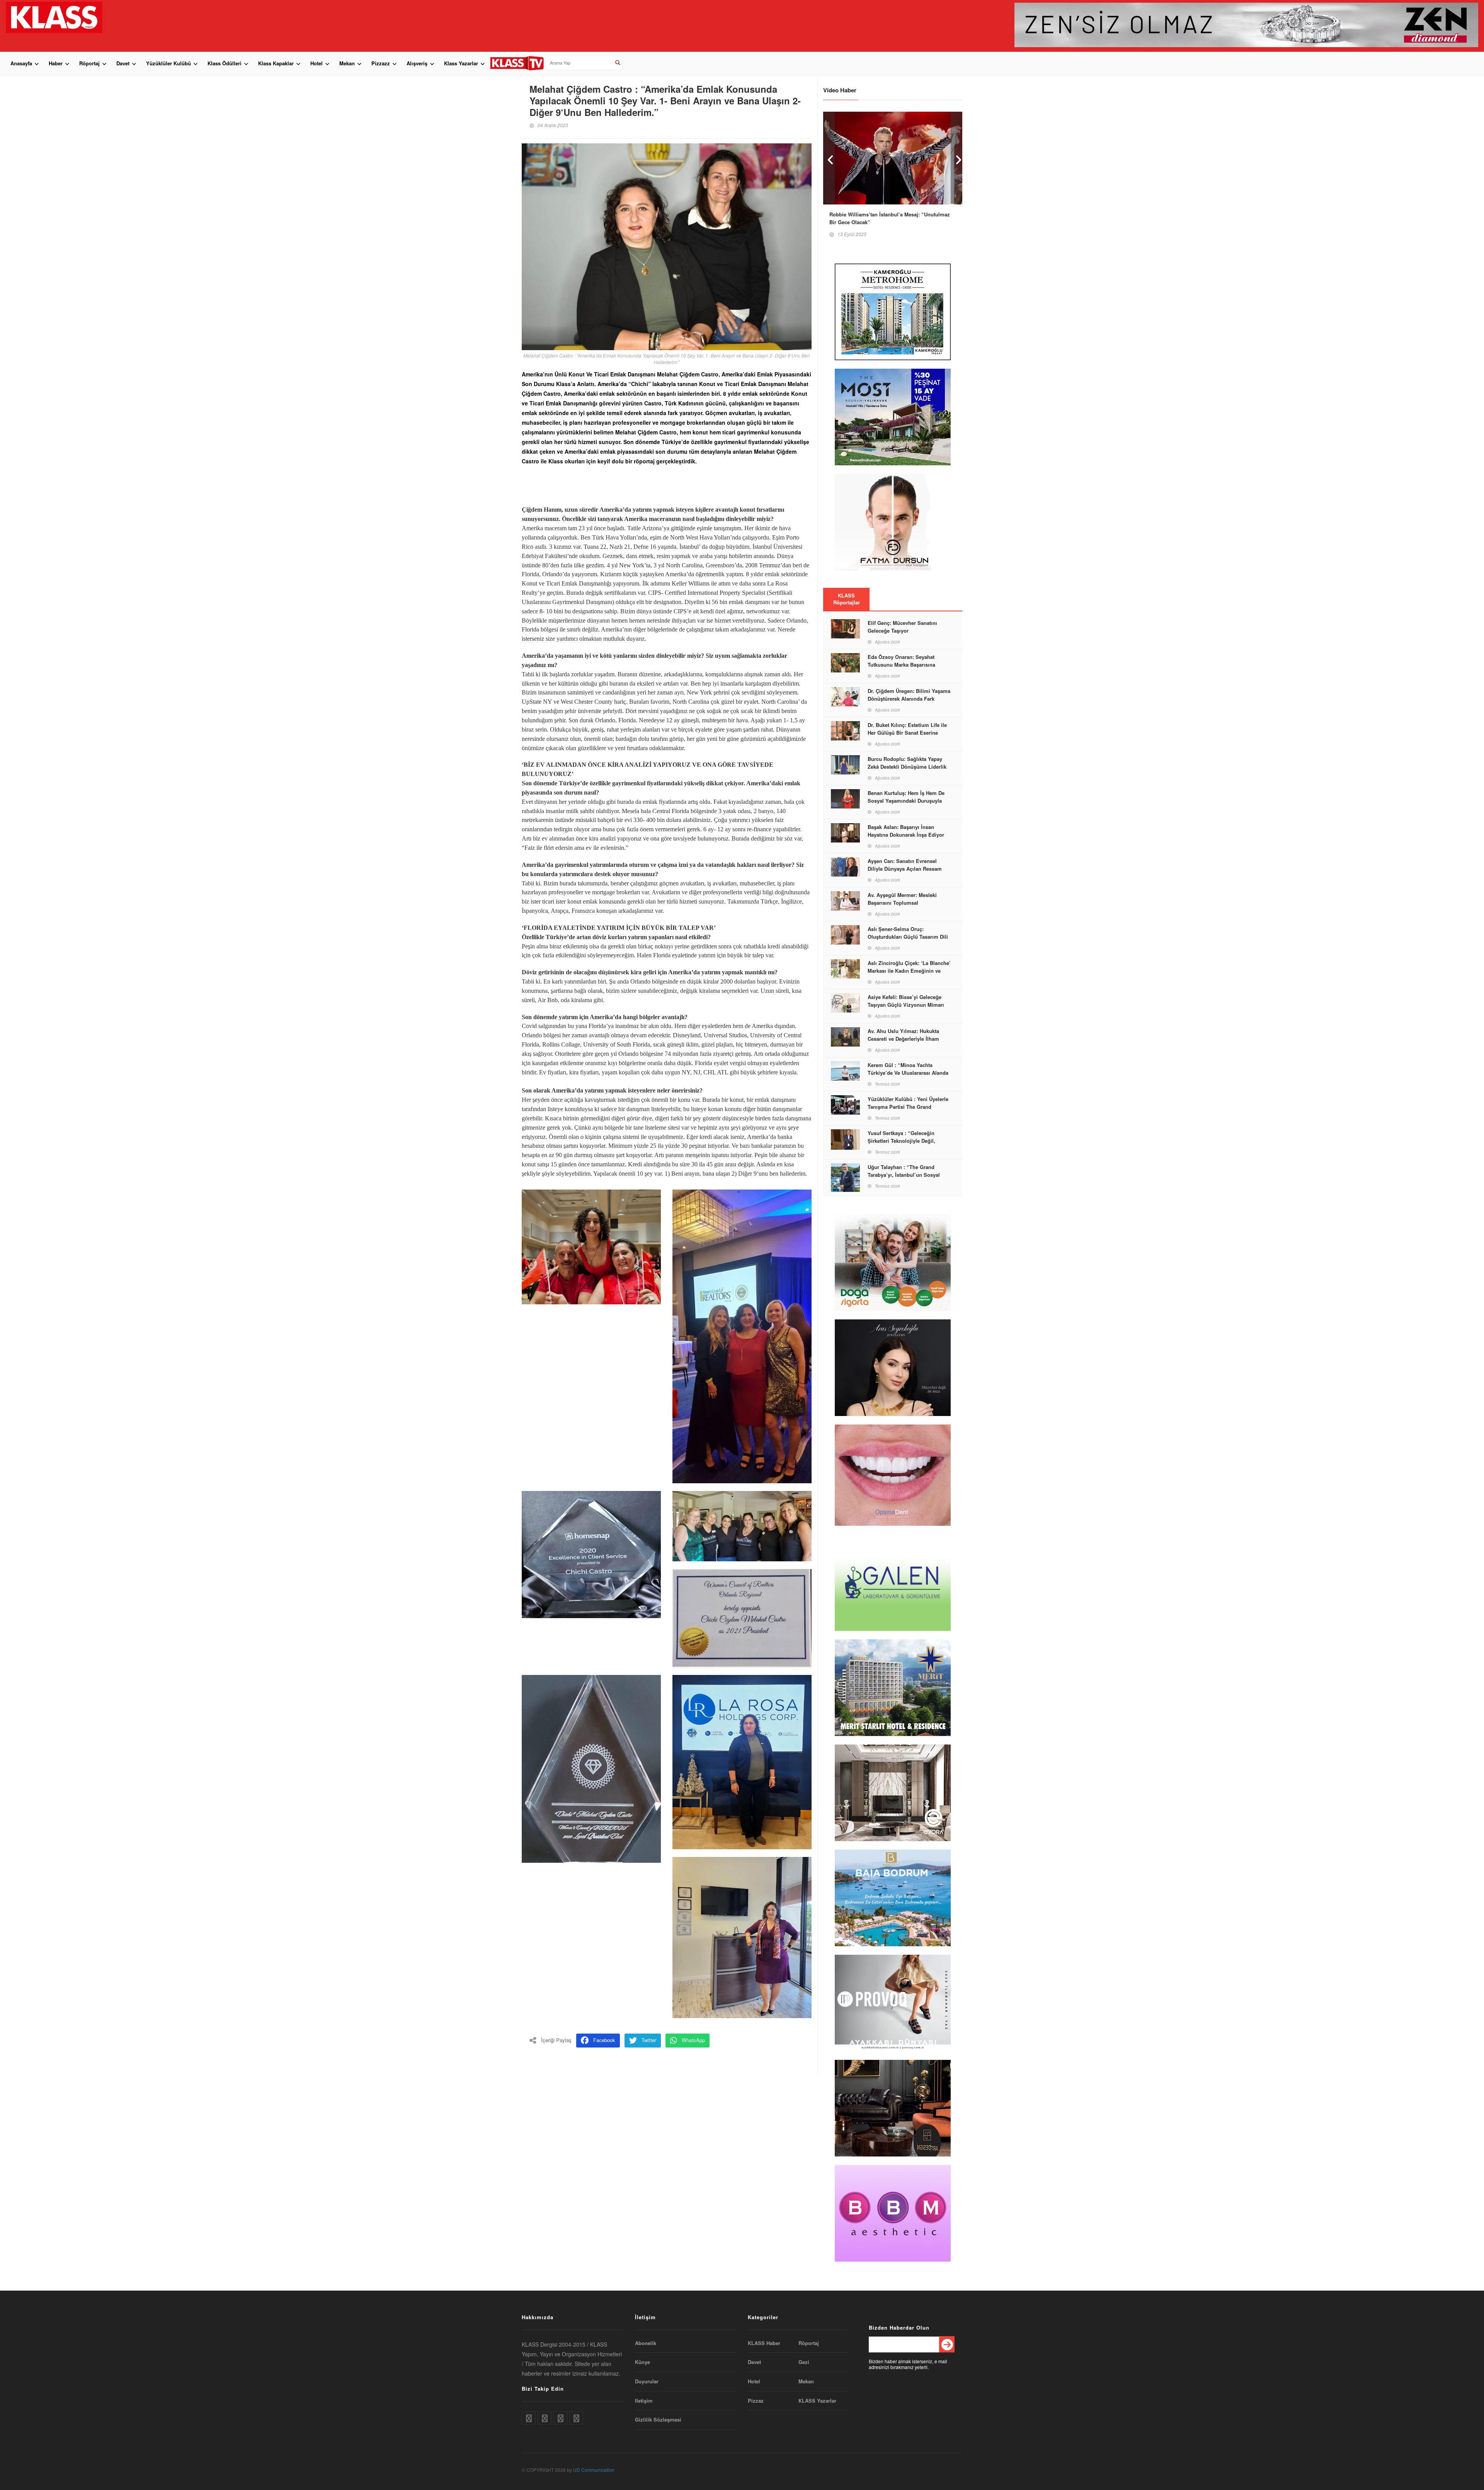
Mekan (347, 63)
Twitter (649, 2040)
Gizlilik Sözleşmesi (658, 2420)
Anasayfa (21, 63)
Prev (829, 158)
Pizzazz (381, 63)
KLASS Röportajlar (847, 599)
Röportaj (89, 63)
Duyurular (647, 2381)
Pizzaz (756, 2401)
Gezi (804, 2362)
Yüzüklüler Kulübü (168, 63)
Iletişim (644, 2401)
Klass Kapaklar (276, 63)
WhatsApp (693, 2040)
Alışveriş (417, 63)
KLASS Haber (764, 2343)
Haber (56, 63)
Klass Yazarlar (461, 63)
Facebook (604, 2040)
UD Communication (594, 2470)
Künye (642, 2362)
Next (956, 158)
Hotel (317, 63)
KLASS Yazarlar (817, 2401)
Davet (123, 63)
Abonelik (646, 2343)
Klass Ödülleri (225, 63)
